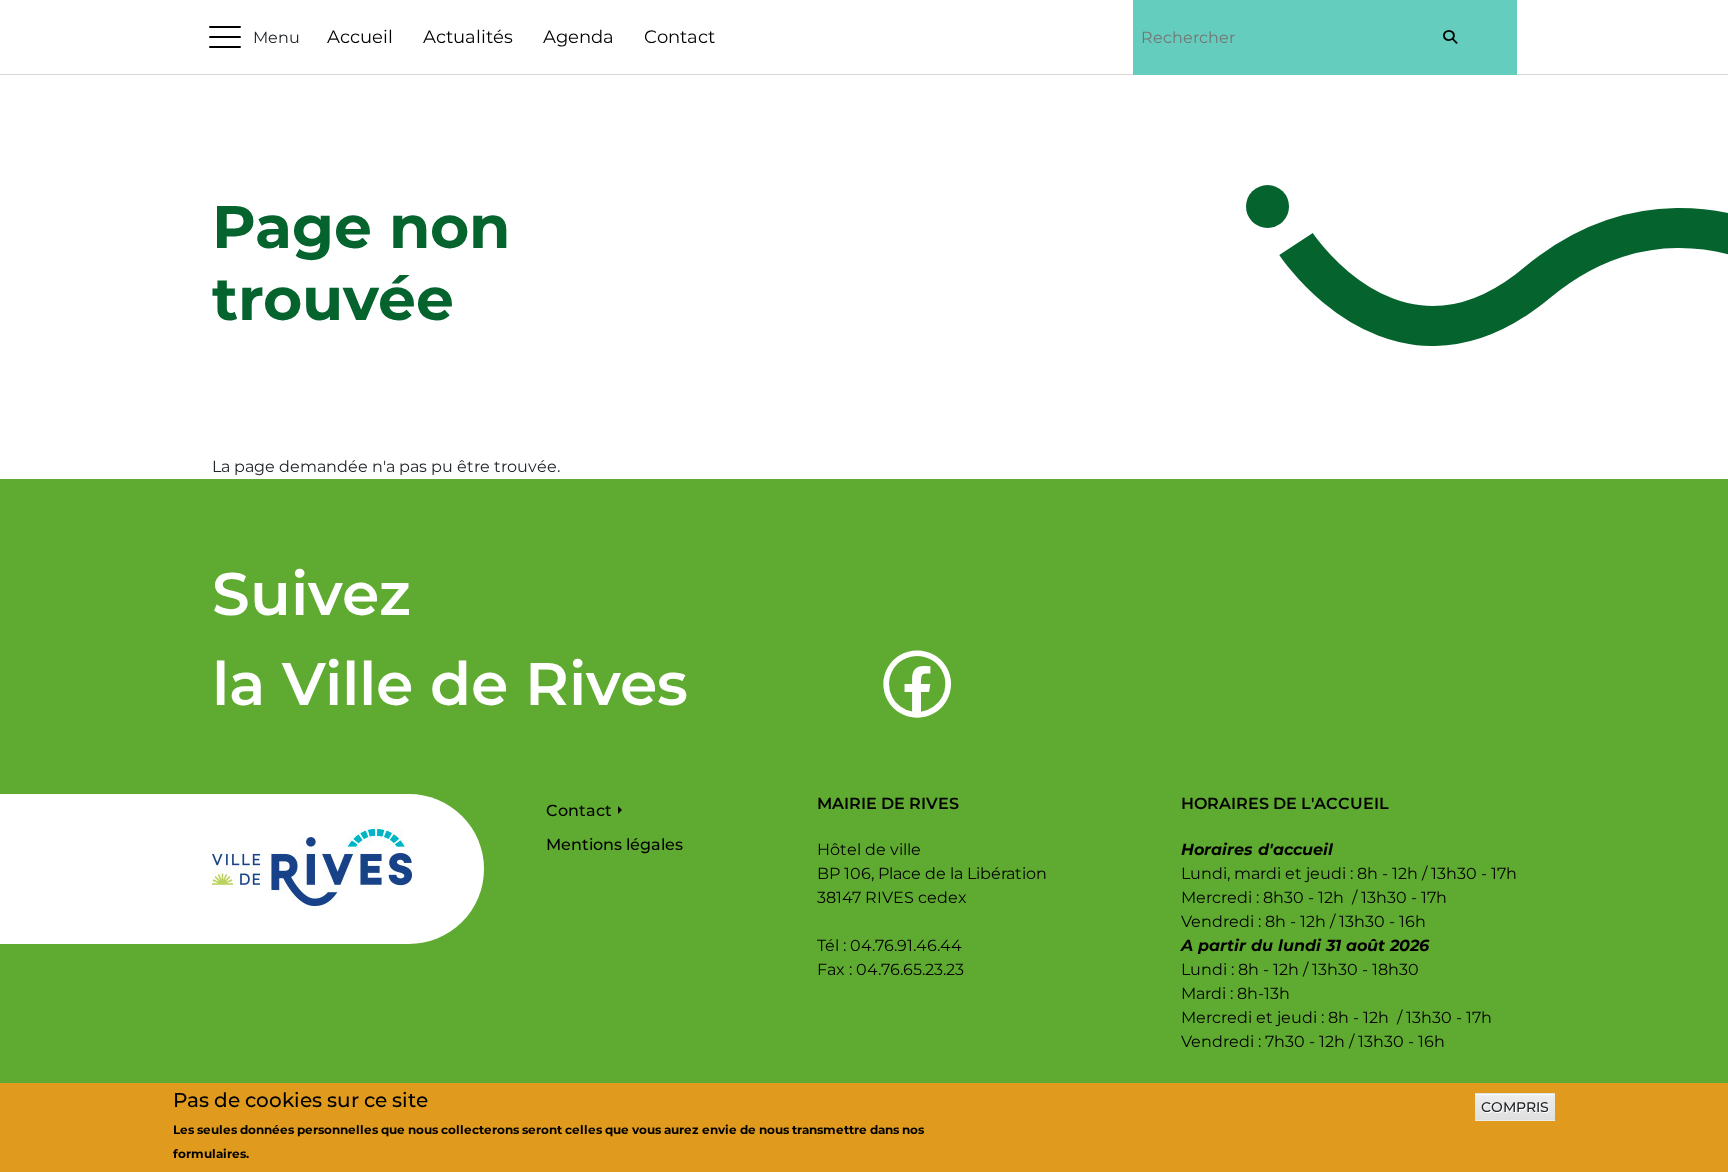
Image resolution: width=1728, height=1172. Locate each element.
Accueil (360, 37)
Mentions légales (614, 844)
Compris (1515, 1107)
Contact (679, 37)
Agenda (578, 37)
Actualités (468, 37)
